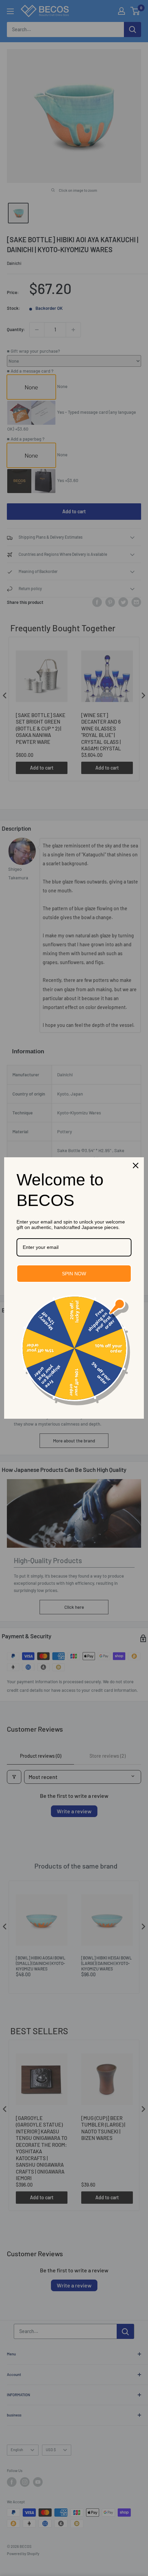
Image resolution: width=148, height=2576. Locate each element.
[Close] (136, 1166)
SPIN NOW (74, 1274)
